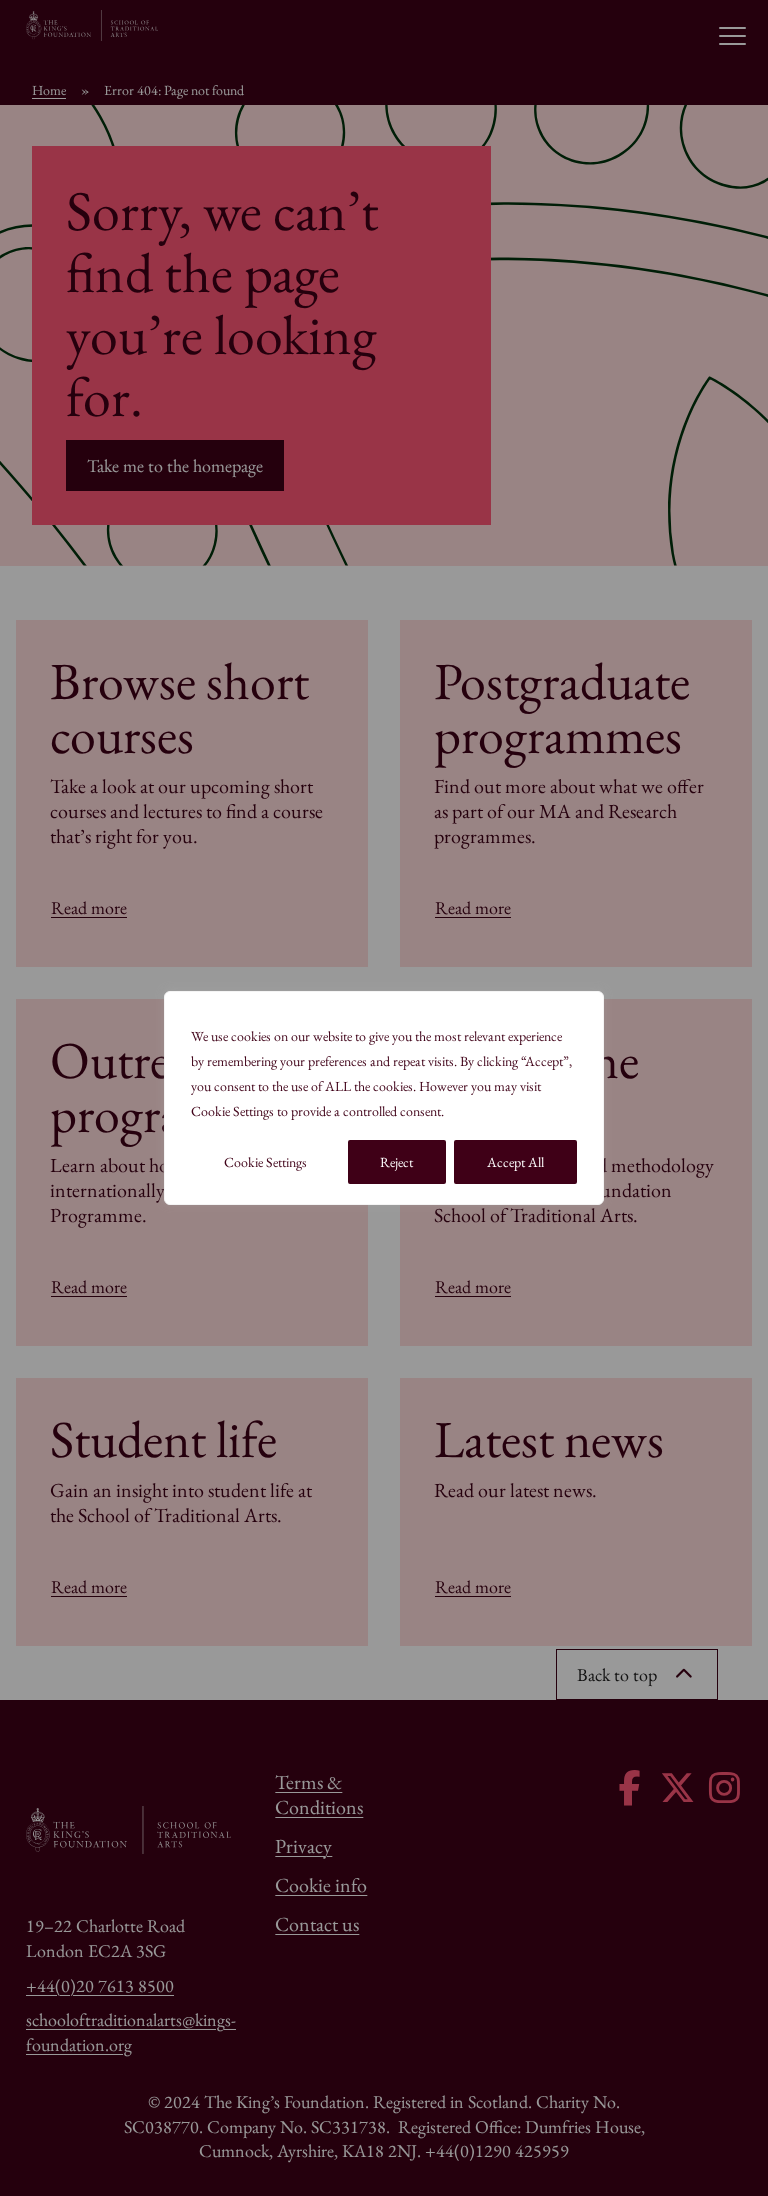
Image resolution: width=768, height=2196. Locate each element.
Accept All (515, 1162)
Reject (396, 1162)
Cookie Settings (265, 1162)
